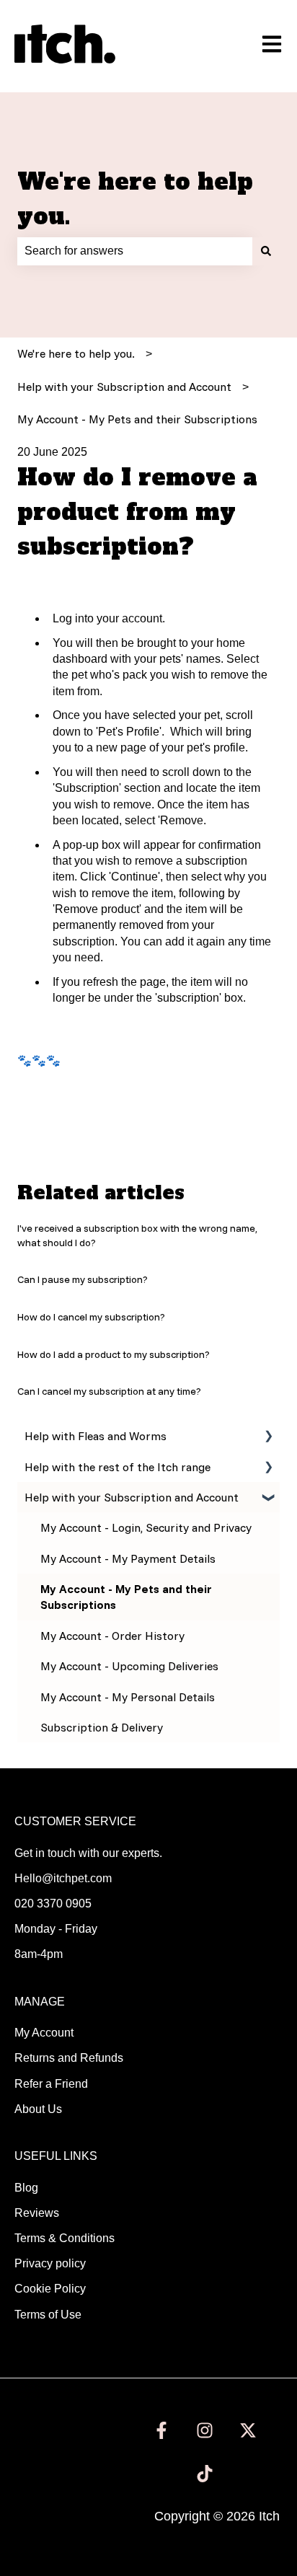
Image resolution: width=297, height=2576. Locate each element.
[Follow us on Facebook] (161, 2430)
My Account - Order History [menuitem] (112, 1636)
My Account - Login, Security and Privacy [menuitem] (146, 1527)
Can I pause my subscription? (83, 1279)
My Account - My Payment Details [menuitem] (128, 1558)
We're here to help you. (135, 199)
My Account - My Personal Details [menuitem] (128, 1697)
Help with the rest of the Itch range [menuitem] (118, 1467)
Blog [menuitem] (26, 2188)
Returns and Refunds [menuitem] (69, 2058)
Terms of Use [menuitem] (48, 2315)
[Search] (266, 251)
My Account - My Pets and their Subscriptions (137, 419)
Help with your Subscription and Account (124, 387)
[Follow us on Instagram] (205, 2430)
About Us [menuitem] (38, 2109)
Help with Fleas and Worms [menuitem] (96, 1436)
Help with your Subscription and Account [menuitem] (132, 1497)
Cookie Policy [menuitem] (50, 2289)
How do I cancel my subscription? (91, 1317)
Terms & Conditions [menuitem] (65, 2238)
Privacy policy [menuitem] (50, 2263)
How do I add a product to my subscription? (114, 1354)
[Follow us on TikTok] (205, 2474)
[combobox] (135, 251)
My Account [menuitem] (44, 2033)
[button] (268, 1437)
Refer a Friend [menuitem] (51, 2084)
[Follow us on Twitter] (248, 2430)
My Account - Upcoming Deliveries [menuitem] (129, 1666)
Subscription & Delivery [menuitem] (102, 1727)
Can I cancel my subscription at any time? (109, 1391)
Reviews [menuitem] (37, 2213)
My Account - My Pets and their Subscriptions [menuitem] (126, 1597)
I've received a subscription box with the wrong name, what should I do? (137, 1235)
